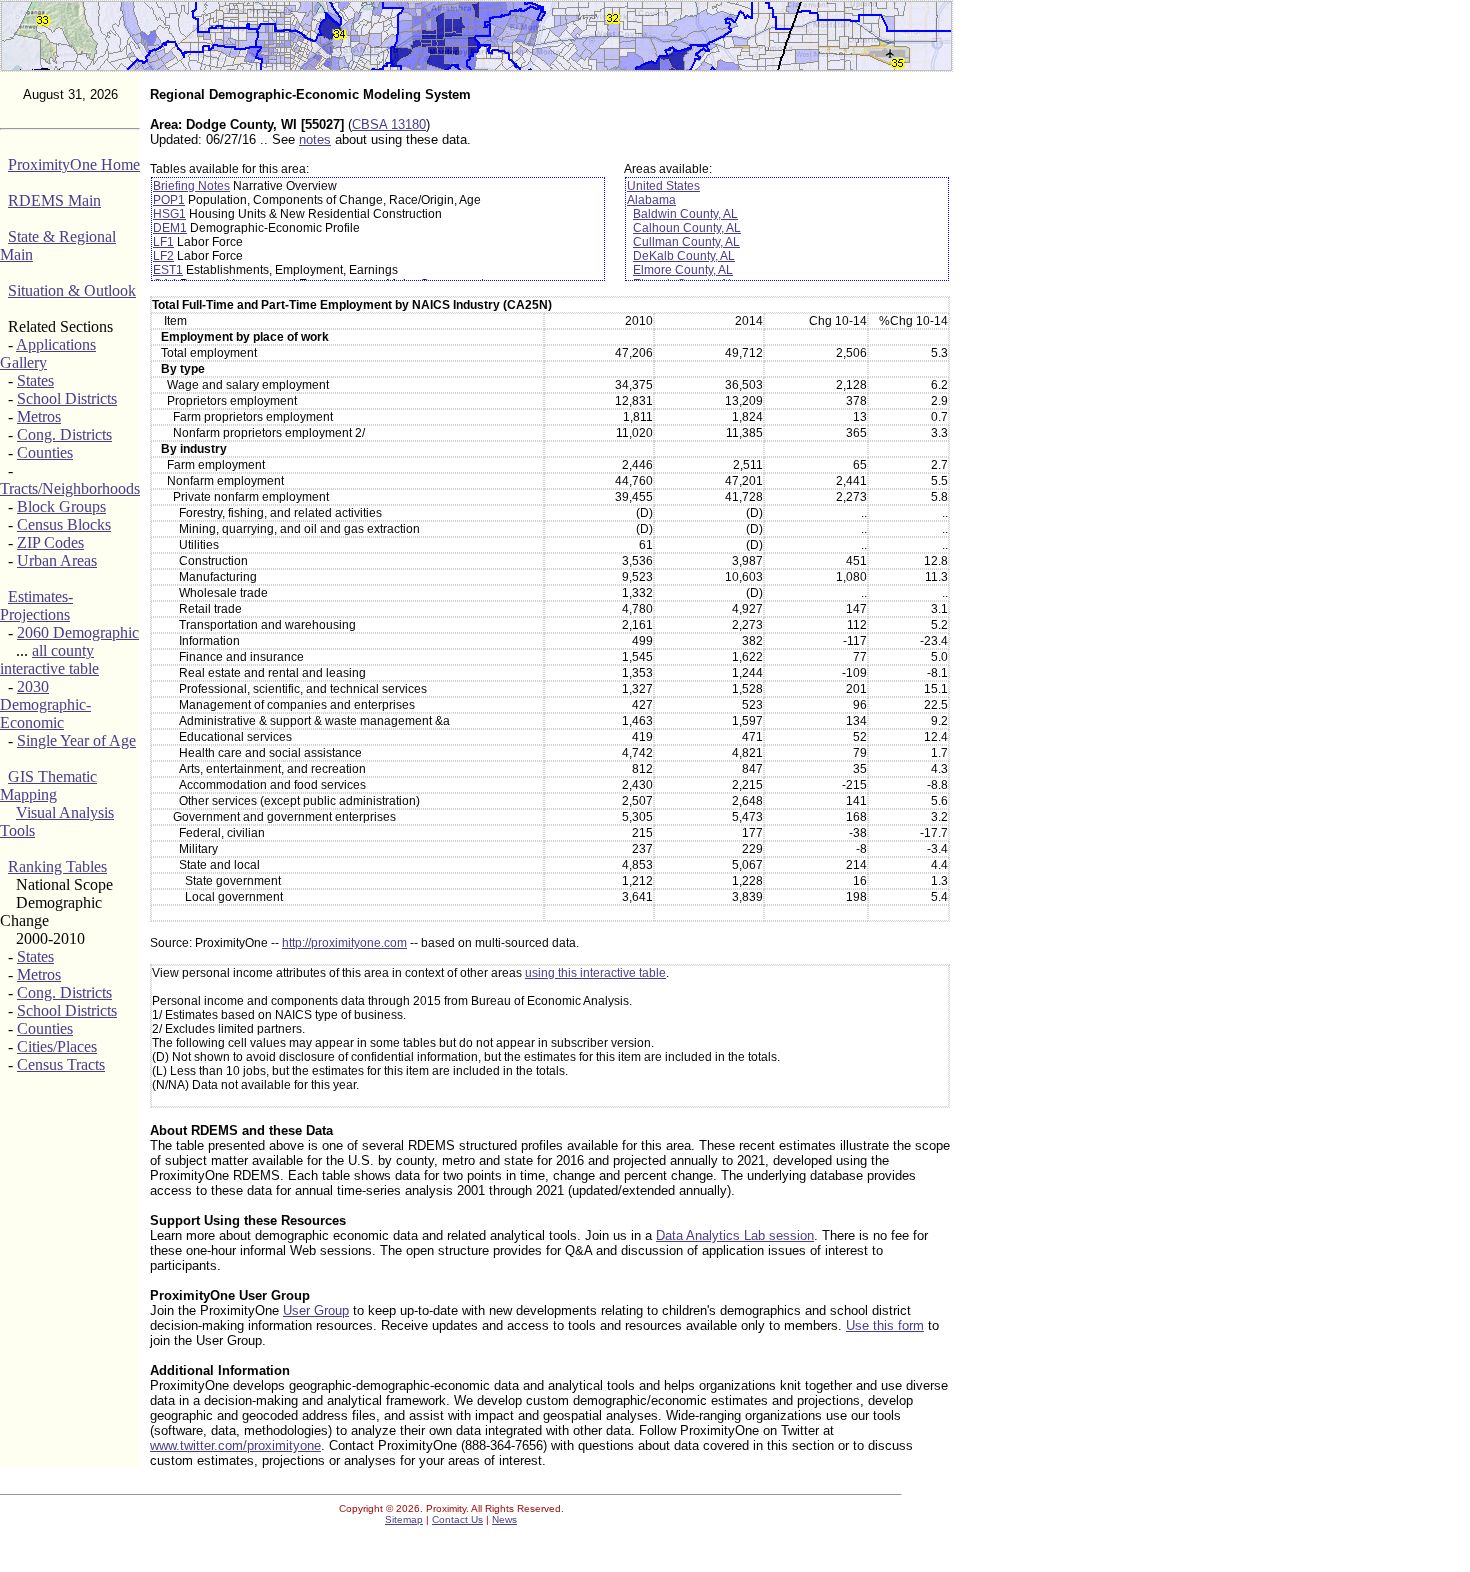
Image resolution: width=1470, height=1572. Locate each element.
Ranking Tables (57, 866)
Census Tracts (61, 1064)
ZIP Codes (50, 542)
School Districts (67, 398)
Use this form (885, 1325)
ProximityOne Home (74, 164)
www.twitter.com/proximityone (235, 1445)
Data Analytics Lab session (735, 1235)
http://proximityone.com (344, 943)
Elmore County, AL (683, 270)
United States (663, 186)
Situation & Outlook (72, 290)
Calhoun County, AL (687, 228)
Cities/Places (57, 1046)
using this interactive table (595, 973)
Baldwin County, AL (685, 214)
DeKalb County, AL (684, 256)
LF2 (163, 256)
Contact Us (457, 1519)
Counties (45, 452)
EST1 (168, 270)
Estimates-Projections (36, 605)
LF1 (163, 242)
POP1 (169, 200)
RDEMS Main (54, 200)
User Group (316, 1310)
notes (315, 139)
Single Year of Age (76, 740)
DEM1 (170, 228)
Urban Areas (57, 560)
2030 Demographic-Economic (45, 704)
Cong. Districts (64, 434)
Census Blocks (64, 524)
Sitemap (404, 1519)
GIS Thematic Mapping (48, 785)
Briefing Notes (191, 186)
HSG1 (169, 214)
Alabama (651, 200)
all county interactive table (49, 659)
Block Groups (61, 506)
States (35, 380)
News (504, 1519)
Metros (39, 416)
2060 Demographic (78, 632)
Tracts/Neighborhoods (70, 488)
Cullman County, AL (686, 242)
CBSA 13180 (389, 124)
